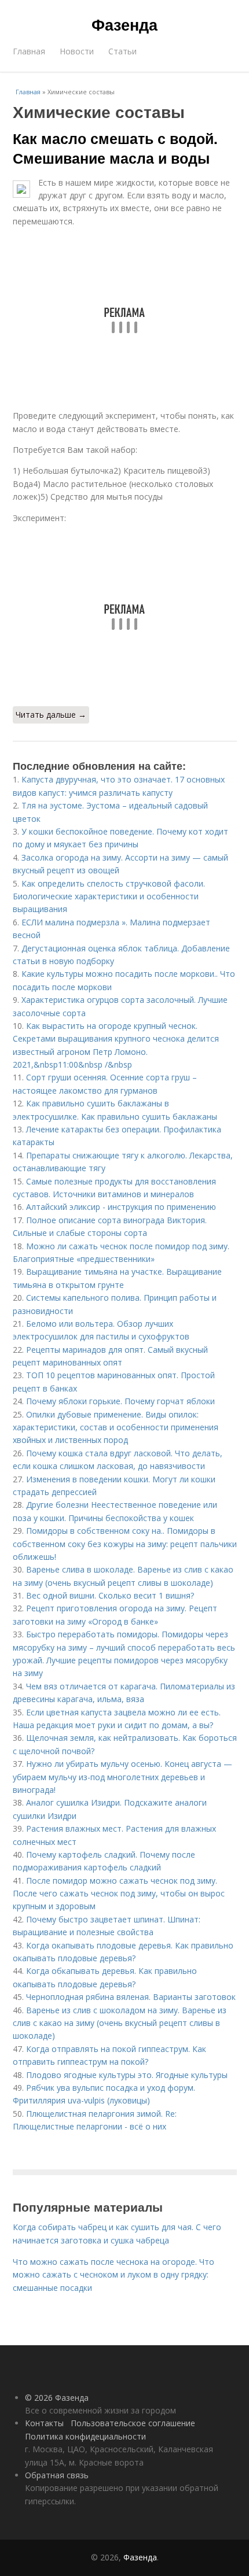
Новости (77, 51)
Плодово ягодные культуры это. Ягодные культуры (127, 2075)
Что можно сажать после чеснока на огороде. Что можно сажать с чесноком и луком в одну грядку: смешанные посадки (113, 2275)
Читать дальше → (51, 715)
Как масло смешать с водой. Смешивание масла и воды (115, 148)
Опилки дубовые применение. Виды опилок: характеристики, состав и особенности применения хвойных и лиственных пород (116, 1427)
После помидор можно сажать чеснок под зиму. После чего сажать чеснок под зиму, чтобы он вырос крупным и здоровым (119, 1894)
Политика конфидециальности (85, 2436)
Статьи (122, 51)
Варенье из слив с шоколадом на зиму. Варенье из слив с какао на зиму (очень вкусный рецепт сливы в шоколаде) (120, 2023)
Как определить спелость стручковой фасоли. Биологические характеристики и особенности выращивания (109, 896)
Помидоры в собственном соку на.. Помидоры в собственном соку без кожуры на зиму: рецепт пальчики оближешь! (125, 1544)
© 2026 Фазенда (57, 2398)
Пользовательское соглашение (133, 2423)
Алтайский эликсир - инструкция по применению (121, 1207)
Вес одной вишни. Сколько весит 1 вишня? (110, 1595)
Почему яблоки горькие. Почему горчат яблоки (120, 1401)
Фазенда (124, 24)
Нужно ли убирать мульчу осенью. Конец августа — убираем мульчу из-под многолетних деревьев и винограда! (122, 1777)
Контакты (44, 2423)
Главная (29, 51)
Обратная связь (57, 2475)
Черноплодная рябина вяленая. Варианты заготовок (131, 1997)
